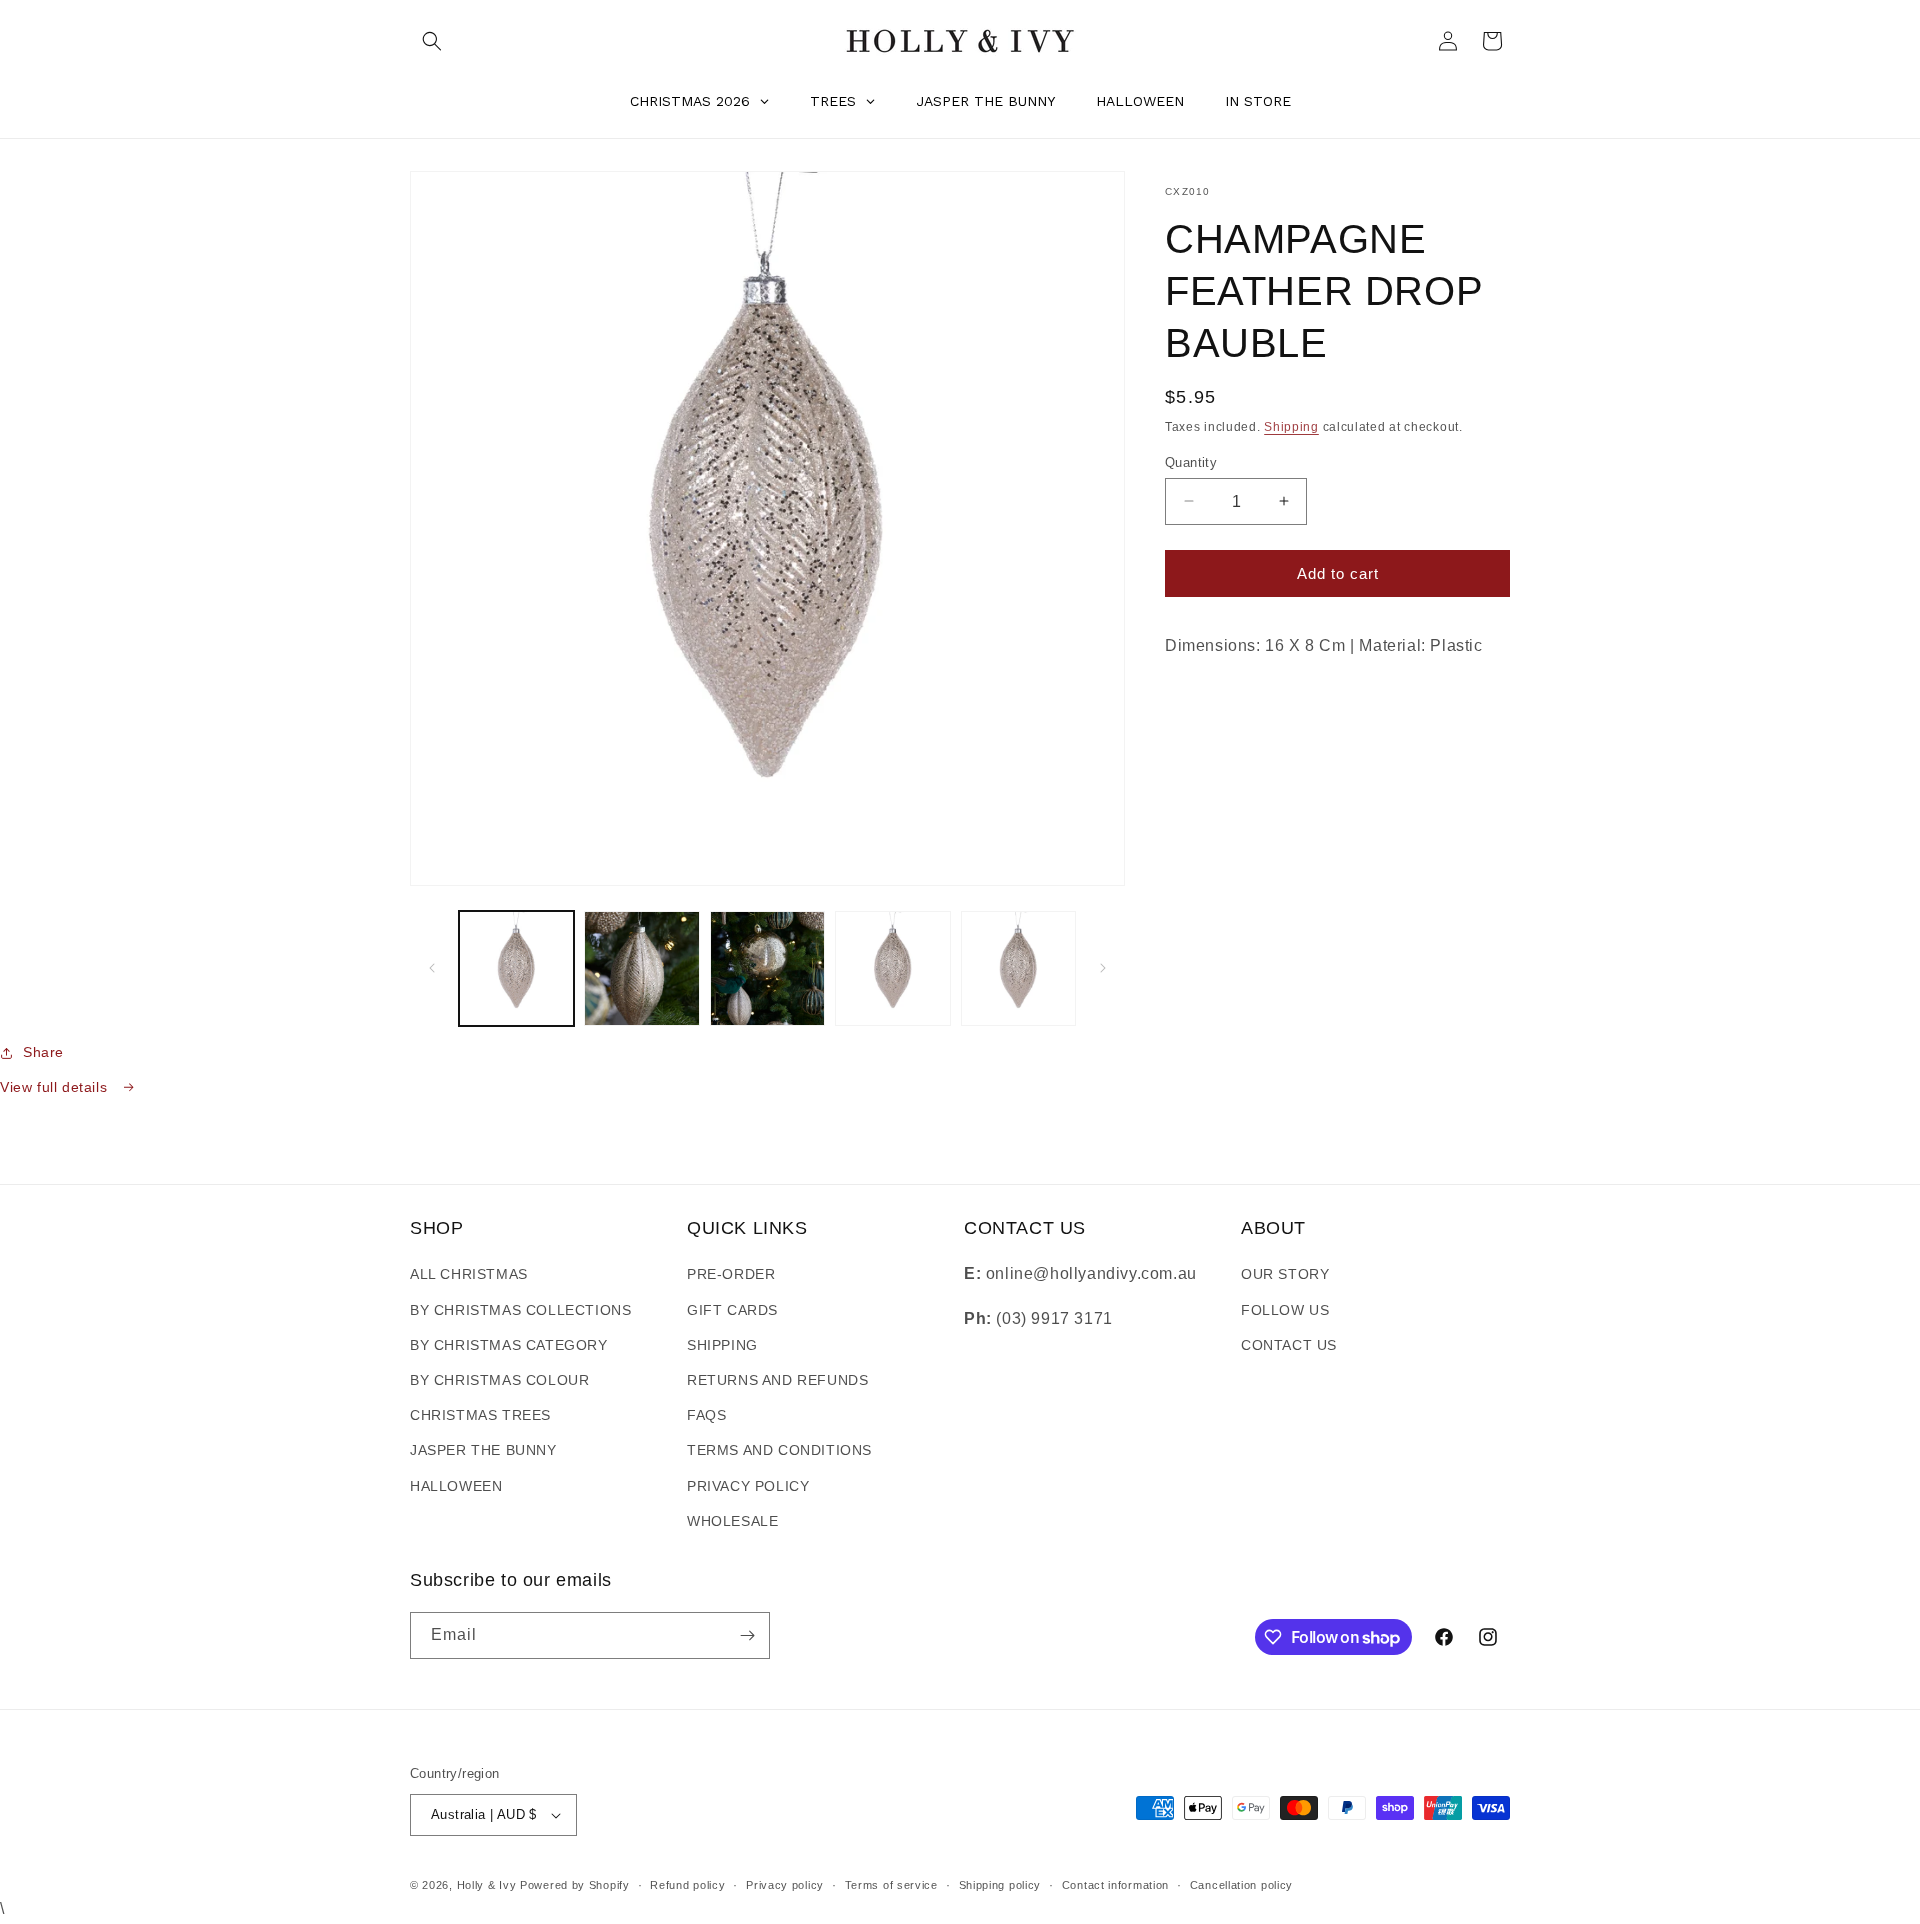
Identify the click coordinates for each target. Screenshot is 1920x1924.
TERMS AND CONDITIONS (779, 1450)
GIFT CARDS (732, 1310)
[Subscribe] (747, 1635)
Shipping (1291, 427)
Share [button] (43, 1052)
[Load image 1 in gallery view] (516, 968)
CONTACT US (1289, 1345)
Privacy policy (785, 1885)
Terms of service (891, 1885)
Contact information (1115, 1885)
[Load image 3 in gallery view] (767, 968)
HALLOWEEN (456, 1486)
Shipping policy (1000, 1885)
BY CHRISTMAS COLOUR (499, 1380)
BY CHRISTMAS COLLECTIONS (520, 1310)
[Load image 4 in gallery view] (892, 968)
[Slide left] (432, 968)
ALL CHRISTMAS (469, 1274)
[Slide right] (1103, 968)
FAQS (706, 1415)
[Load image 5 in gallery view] (1018, 968)
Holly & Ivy (488, 1885)
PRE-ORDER (731, 1274)
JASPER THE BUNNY (483, 1450)
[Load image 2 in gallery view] (641, 968)
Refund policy (687, 1885)
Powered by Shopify (575, 1885)
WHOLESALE (732, 1521)
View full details (56, 1087)
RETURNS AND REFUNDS (777, 1380)
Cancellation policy (1241, 1885)
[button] (432, 41)
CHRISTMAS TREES (480, 1415)
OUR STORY (1285, 1274)
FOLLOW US (1285, 1310)
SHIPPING (722, 1345)
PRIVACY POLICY (748, 1486)
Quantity (1191, 461)
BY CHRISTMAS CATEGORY (509, 1345)
